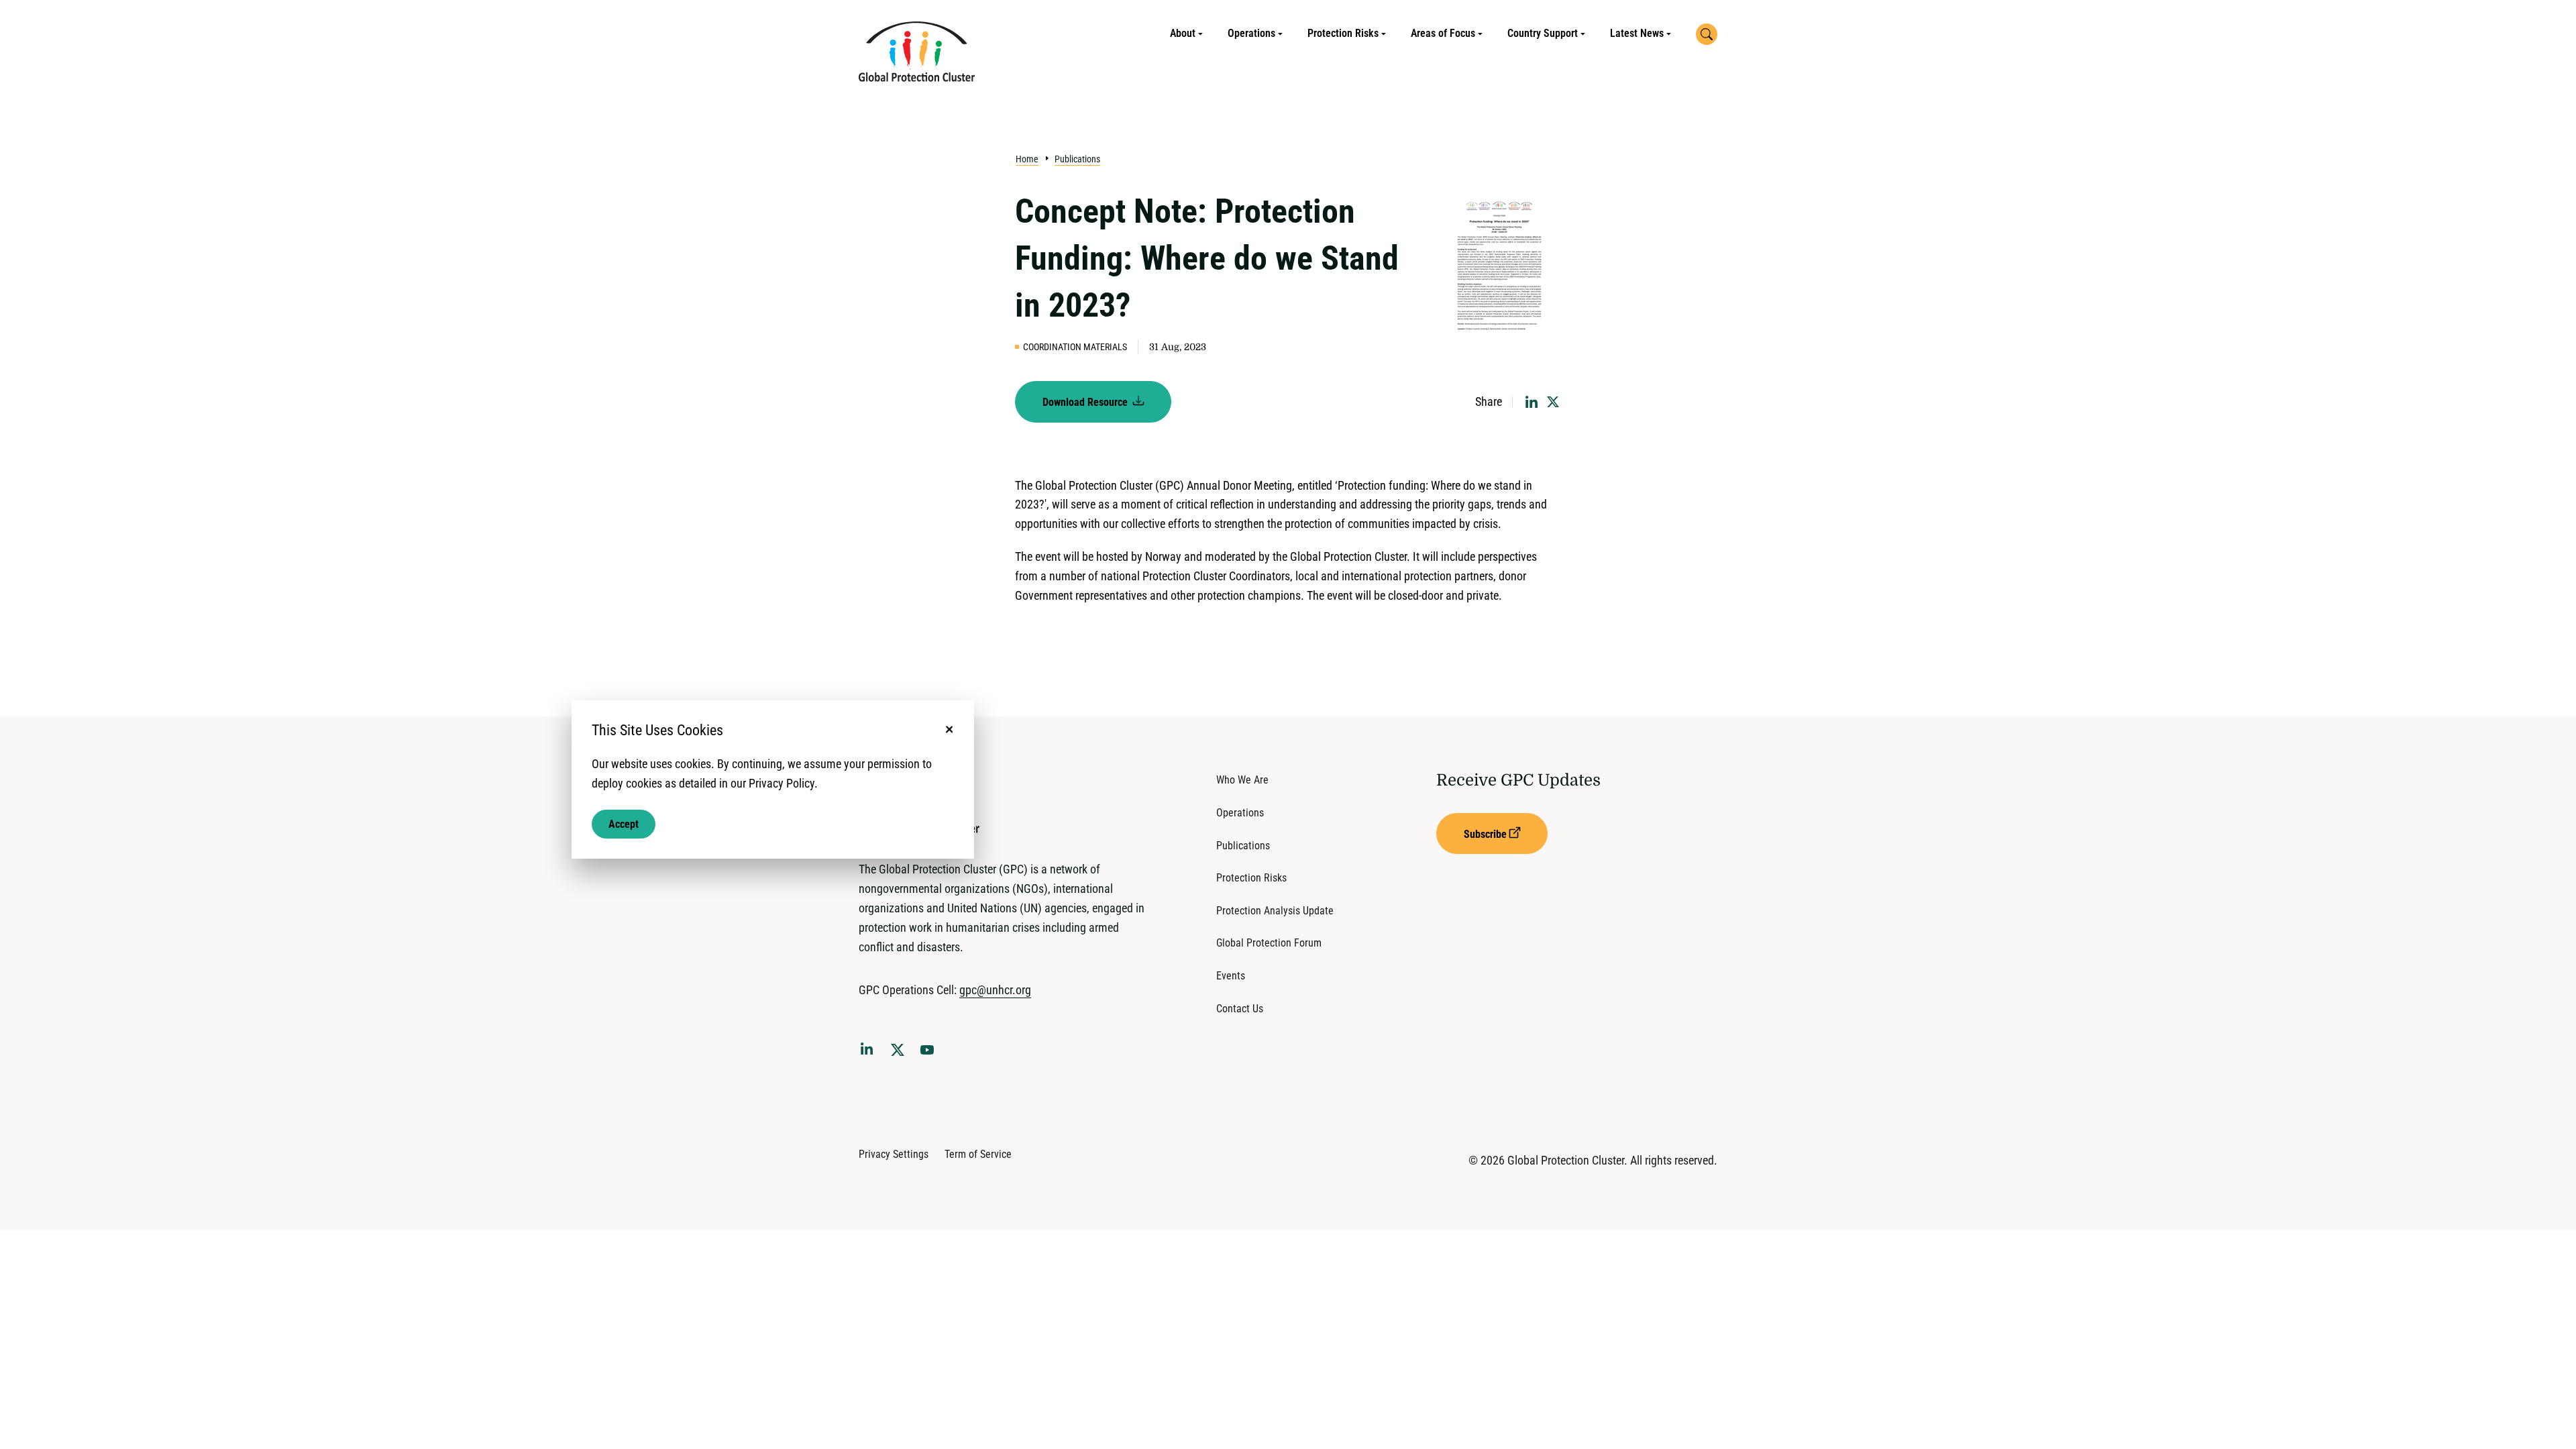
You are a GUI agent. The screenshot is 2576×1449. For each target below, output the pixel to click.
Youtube (931, 1054)
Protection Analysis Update (1275, 911)
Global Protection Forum (1269, 943)
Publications (1077, 159)
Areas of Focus (1443, 33)
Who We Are (1242, 780)
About (1183, 33)
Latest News (1637, 33)
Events (1231, 976)
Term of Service (978, 1154)
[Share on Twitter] (1553, 402)
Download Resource (1086, 402)
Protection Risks (1343, 33)
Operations (1251, 33)
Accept (624, 823)
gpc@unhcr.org (995, 990)
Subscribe (1485, 834)
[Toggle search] (1707, 34)
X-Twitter (900, 1054)
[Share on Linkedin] (1532, 402)
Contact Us (1240, 1009)
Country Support (1543, 33)
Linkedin (869, 1051)
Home (1027, 159)
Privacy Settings (894, 1154)
